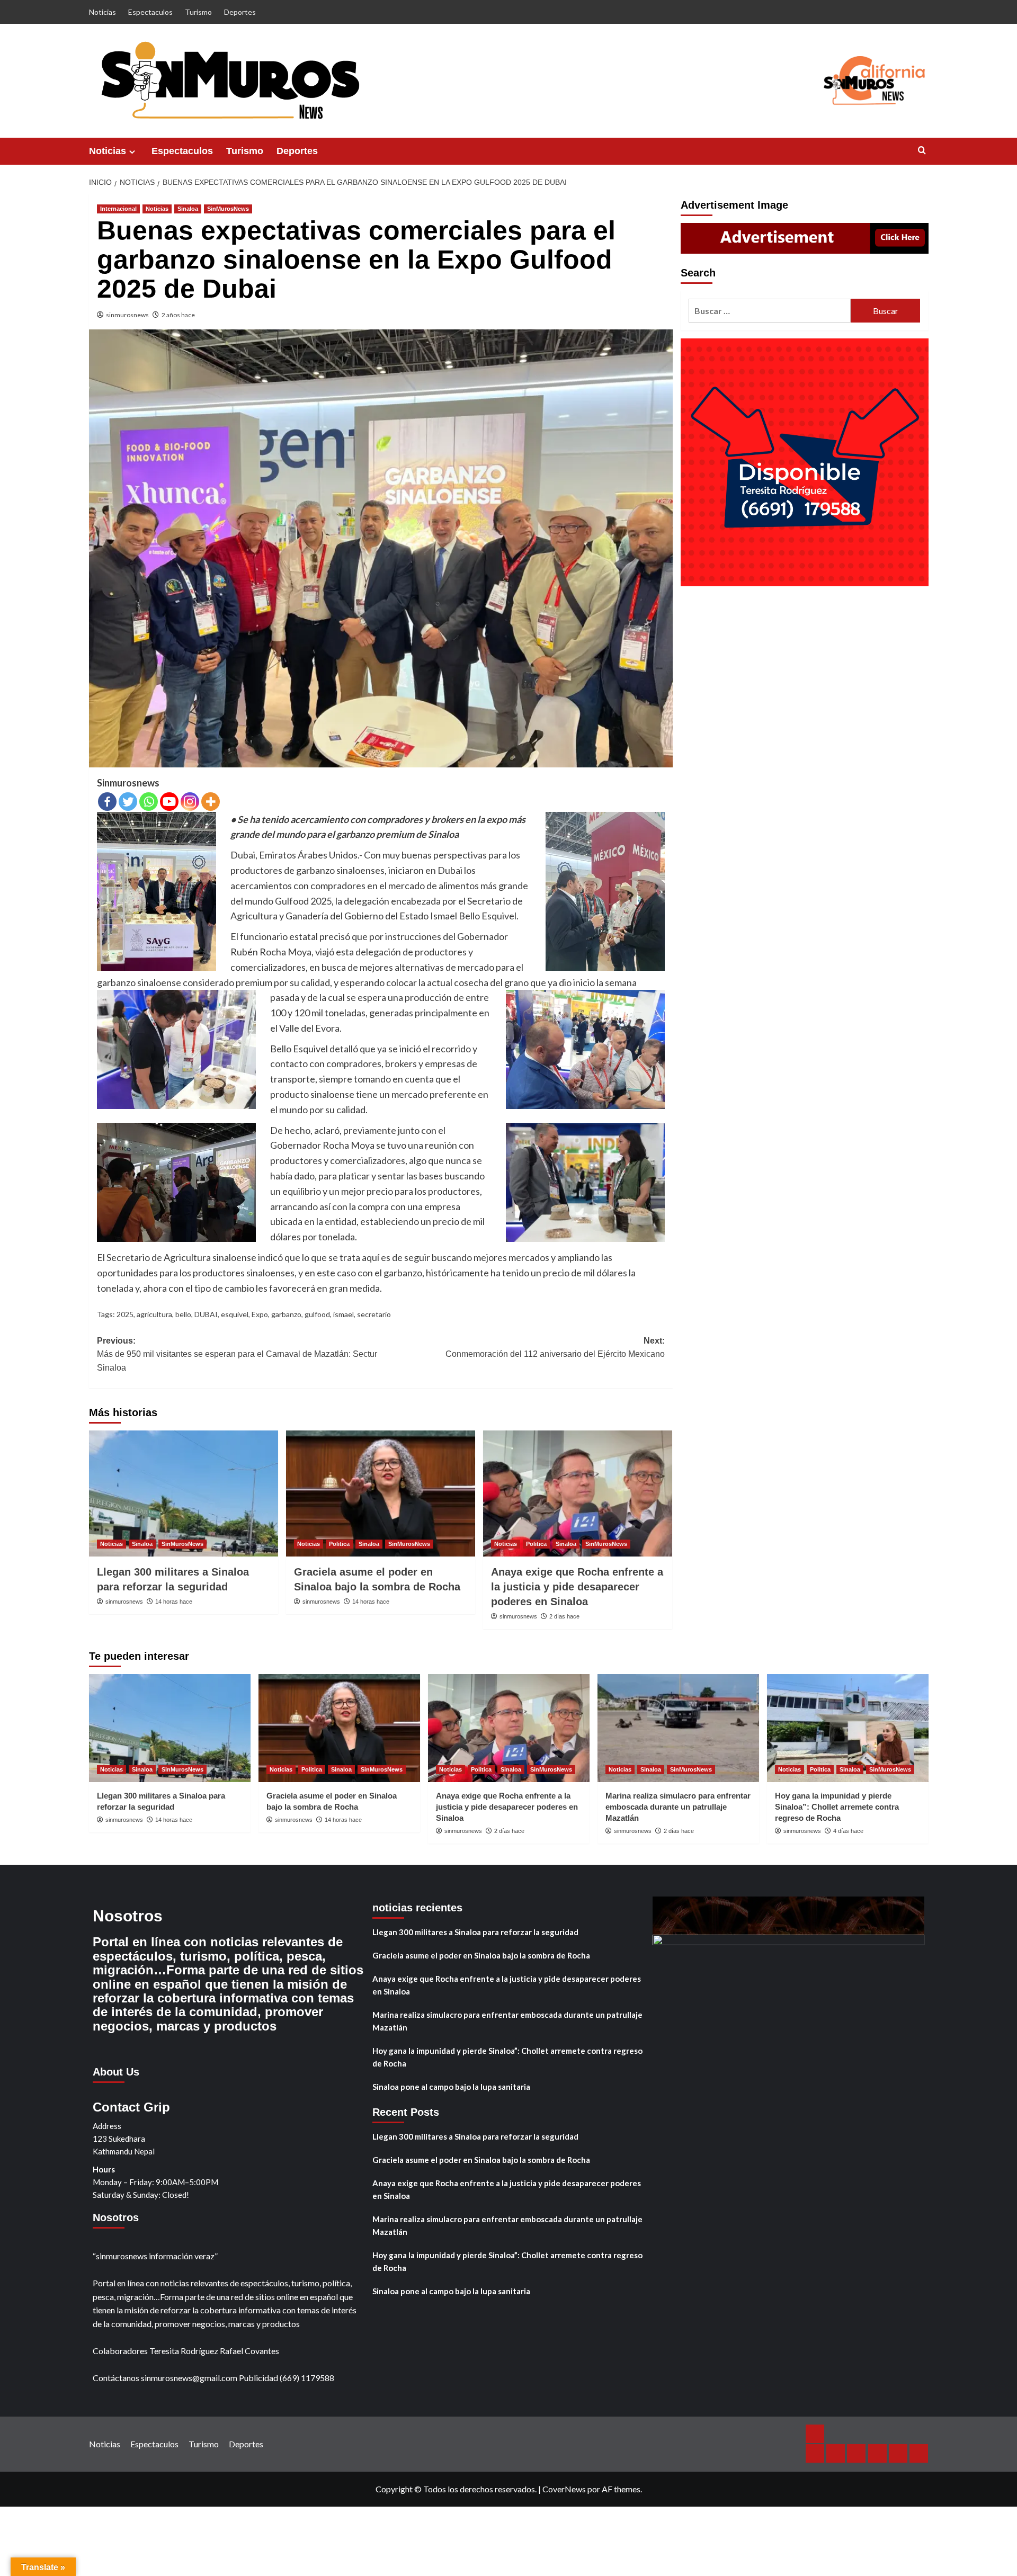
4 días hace (848, 1831)
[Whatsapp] (149, 802)
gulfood (317, 1314)
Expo (260, 1314)
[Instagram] (190, 802)
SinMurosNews (228, 209)
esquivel (235, 1314)
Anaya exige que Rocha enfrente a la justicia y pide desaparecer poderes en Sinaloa (577, 1587)
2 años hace (178, 315)
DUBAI (206, 1314)
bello (183, 1314)
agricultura (154, 1314)
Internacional (118, 209)
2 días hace (564, 1616)
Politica (339, 1544)
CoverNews (564, 2489)
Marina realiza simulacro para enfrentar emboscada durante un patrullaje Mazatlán (678, 1807)
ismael (344, 1314)
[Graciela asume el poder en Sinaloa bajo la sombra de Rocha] (381, 1493)
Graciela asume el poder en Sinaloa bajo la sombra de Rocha (481, 1955)
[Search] (922, 151)
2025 (125, 1314)
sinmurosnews (127, 315)
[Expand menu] (132, 152)
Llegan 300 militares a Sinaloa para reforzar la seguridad (475, 1932)
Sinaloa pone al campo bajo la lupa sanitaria (451, 2087)
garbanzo (286, 1314)
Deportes (240, 12)
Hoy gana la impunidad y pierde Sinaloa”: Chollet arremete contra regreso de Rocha (837, 1807)
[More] (211, 802)
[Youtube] (169, 802)
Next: (555, 1348)
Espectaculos (150, 12)
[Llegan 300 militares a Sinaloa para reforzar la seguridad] (184, 1493)
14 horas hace (174, 1602)
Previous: (237, 1354)
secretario (374, 1314)
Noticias (102, 12)
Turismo (198, 12)
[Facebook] (107, 802)
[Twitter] (128, 802)
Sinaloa (188, 209)
